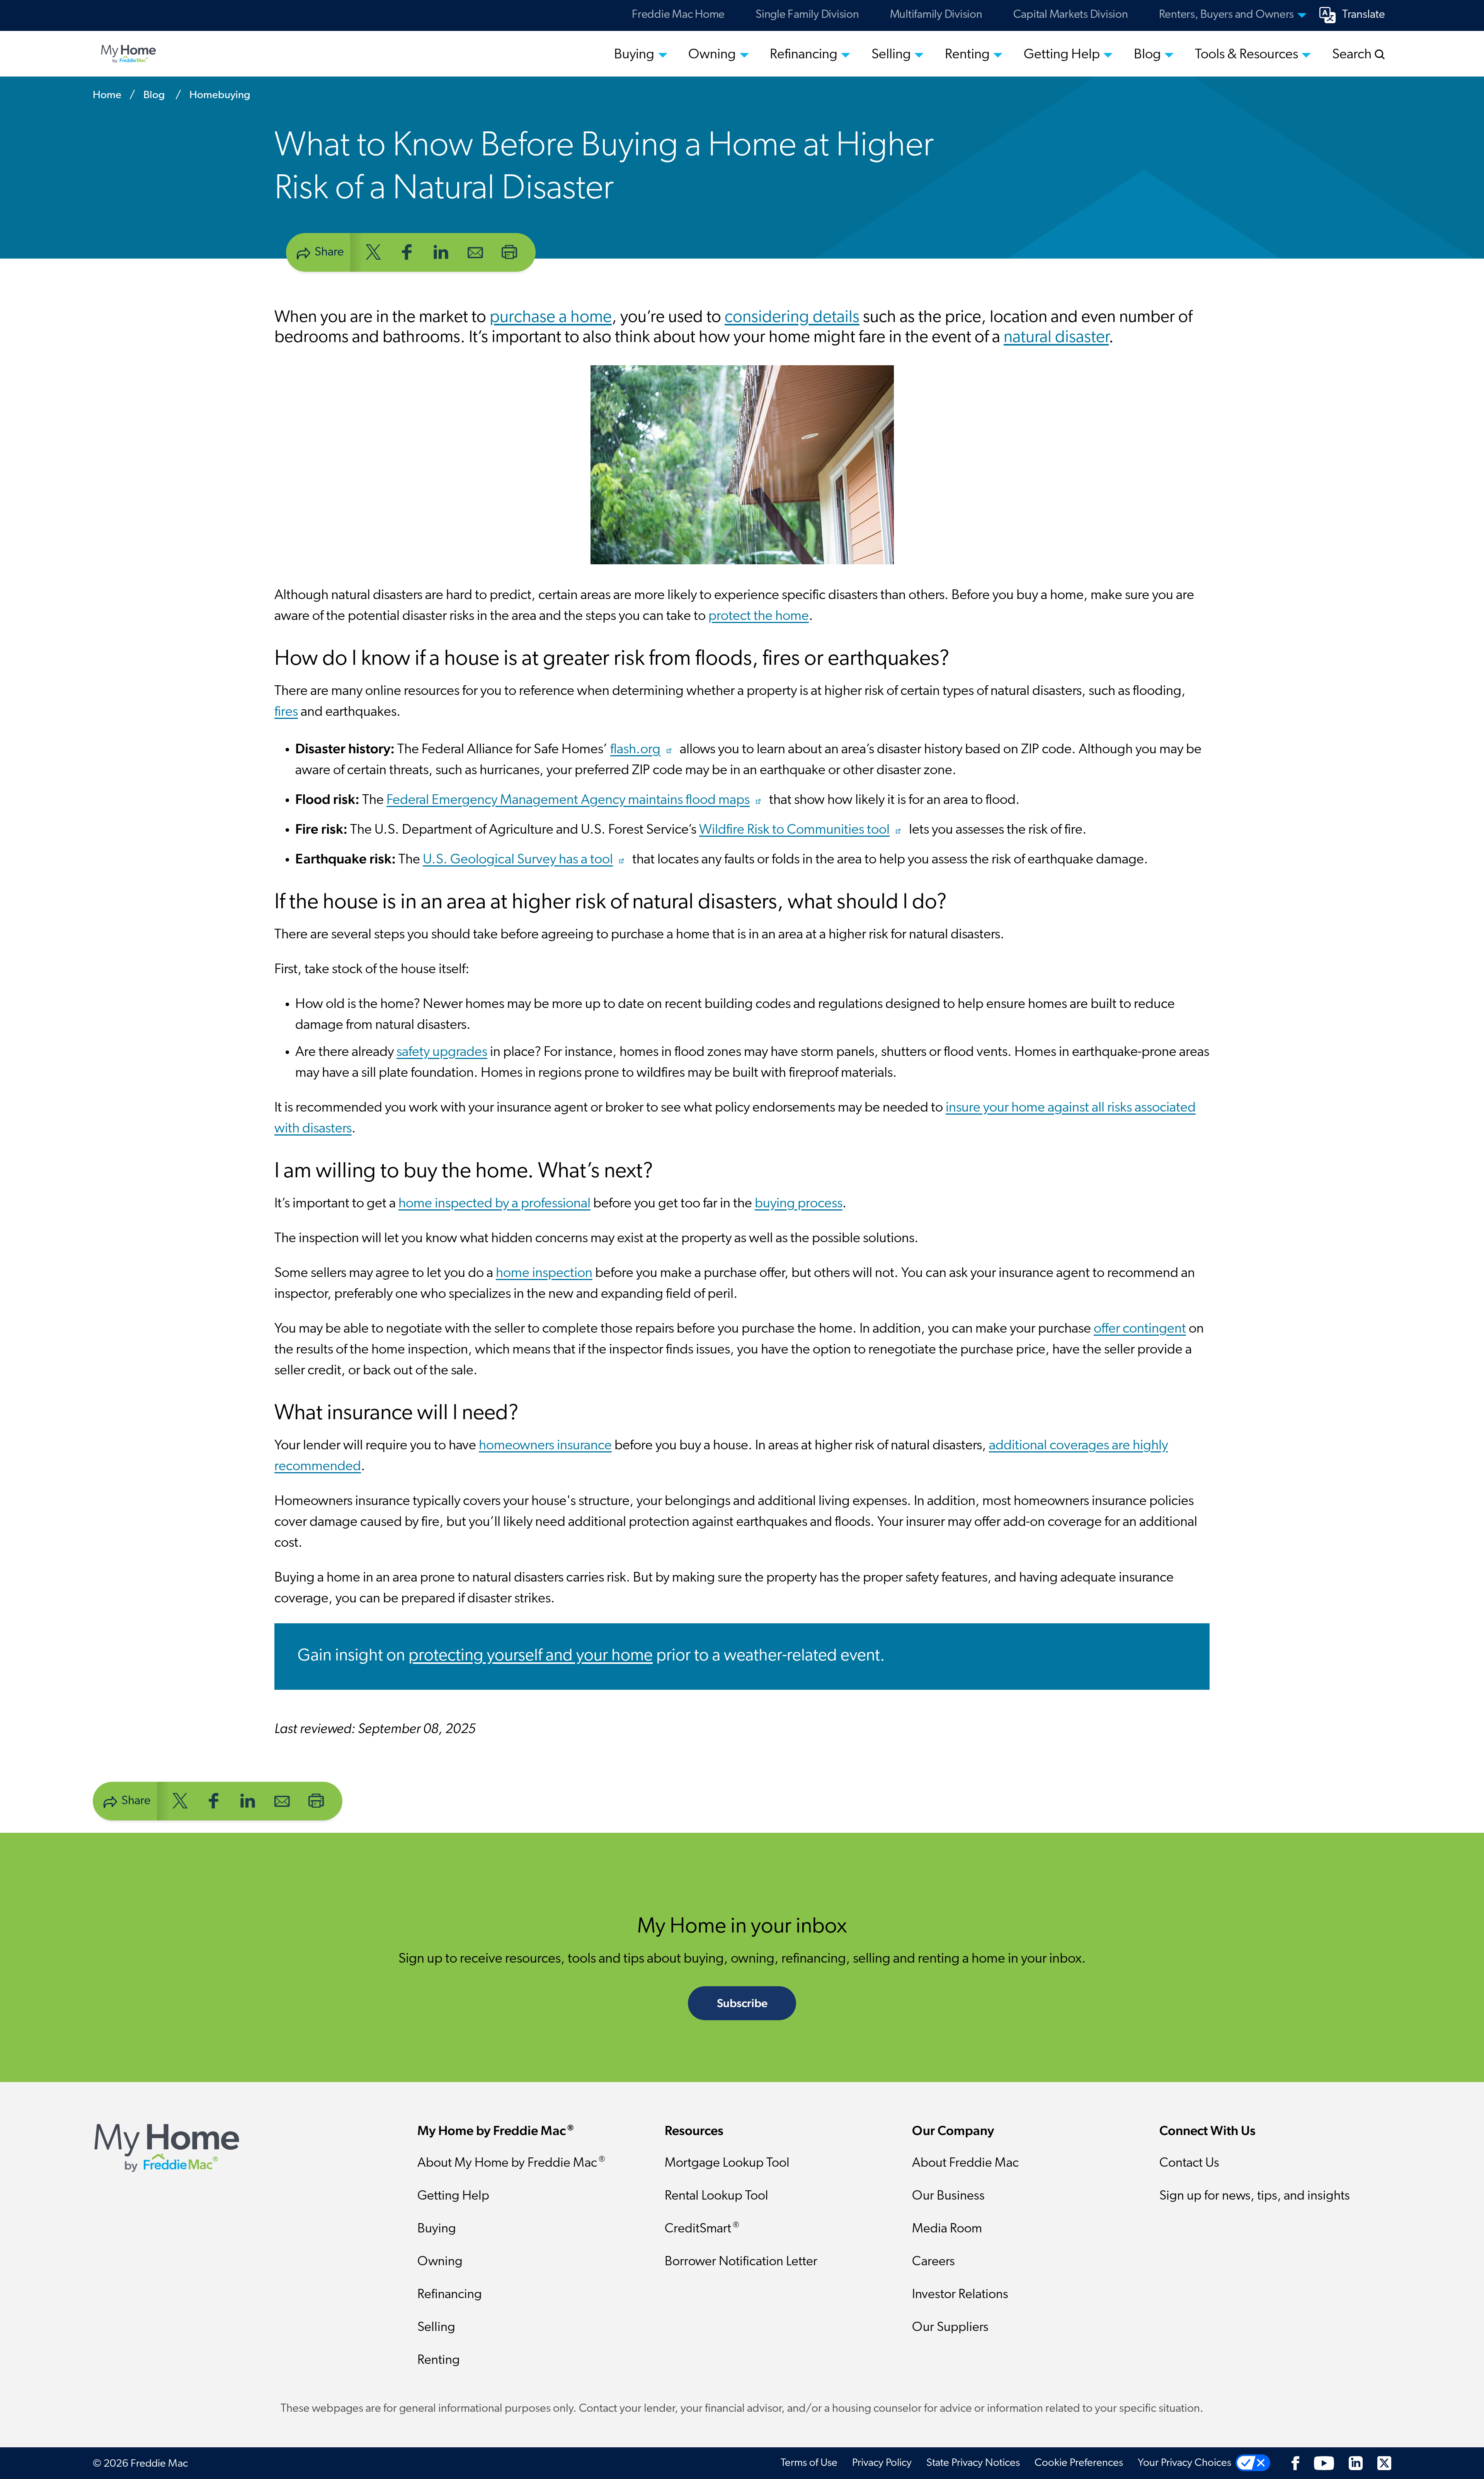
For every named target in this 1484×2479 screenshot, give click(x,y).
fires (286, 712)
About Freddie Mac (965, 2163)
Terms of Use (809, 2463)
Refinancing (450, 2295)
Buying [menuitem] (634, 55)
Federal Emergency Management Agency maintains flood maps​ (568, 800)
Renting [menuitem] (967, 55)
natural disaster (1056, 338)
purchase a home (551, 318)
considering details (792, 318)
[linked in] (441, 251)
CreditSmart (702, 2228)
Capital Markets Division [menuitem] (1071, 15)
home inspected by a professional (494, 1204)
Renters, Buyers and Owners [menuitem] (1227, 15)
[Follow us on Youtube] (1324, 2463)
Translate (1364, 15)
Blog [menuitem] (1147, 55)
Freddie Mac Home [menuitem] (678, 15)
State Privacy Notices (973, 2463)
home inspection (544, 1274)
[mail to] (475, 251)
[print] (509, 251)
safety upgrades (442, 1052)
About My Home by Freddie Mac (511, 2163)
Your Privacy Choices (1184, 2463)
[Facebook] (1295, 2463)
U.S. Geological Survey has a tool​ (518, 860)
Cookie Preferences (1079, 2463)
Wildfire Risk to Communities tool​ (794, 830)
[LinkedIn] (1356, 2463)
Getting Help (453, 2196)
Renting (439, 2361)
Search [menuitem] (1353, 55)
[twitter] (373, 251)
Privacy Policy (882, 2463)
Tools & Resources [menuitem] (1247, 55)
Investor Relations (960, 2295)
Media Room (947, 2229)
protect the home (759, 616)
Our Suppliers (950, 2328)
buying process (799, 1204)
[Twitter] (1384, 2463)
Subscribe (742, 2003)
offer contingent (1140, 1329)
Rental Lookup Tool (716, 2196)
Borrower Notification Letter (741, 2262)
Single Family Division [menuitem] (807, 15)
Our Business (948, 2196)
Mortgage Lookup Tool (727, 2163)
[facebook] (407, 251)
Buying (437, 2229)
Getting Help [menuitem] (1062, 55)
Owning (440, 2262)
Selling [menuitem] (891, 55)
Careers (933, 2262)
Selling (436, 2328)
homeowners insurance (545, 1446)
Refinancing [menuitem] (804, 55)
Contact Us (1189, 2163)
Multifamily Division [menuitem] (936, 15)
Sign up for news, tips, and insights (1255, 2196)
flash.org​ (635, 750)
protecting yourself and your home (531, 1656)
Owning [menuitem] (712, 55)
